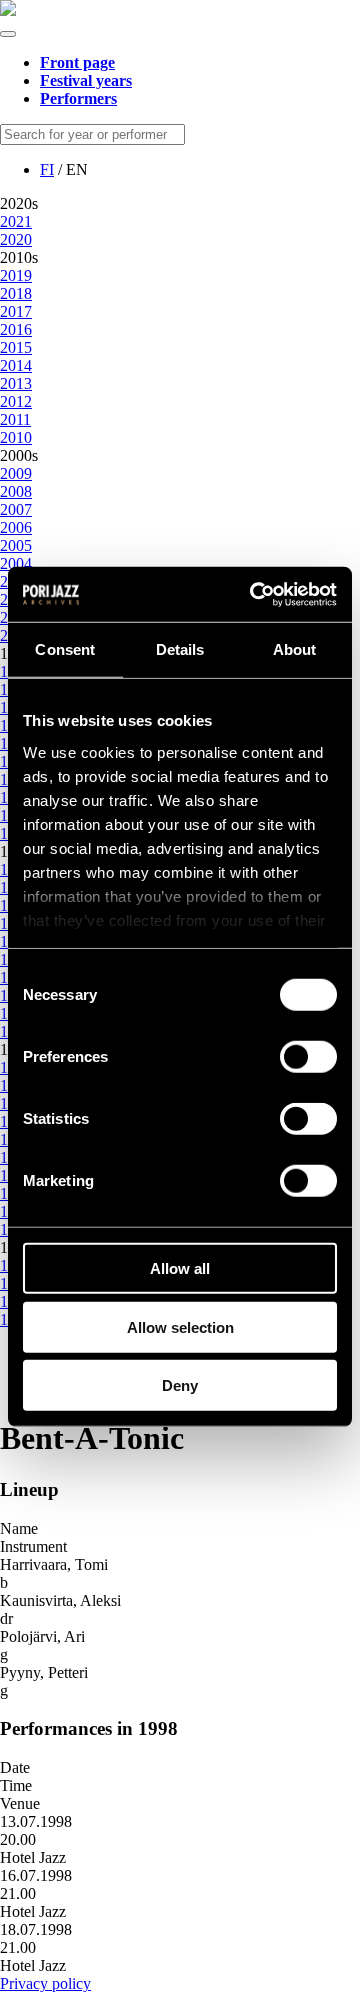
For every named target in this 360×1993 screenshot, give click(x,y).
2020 (16, 239)
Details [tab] (180, 649)
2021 (16, 221)
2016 (16, 329)
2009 (16, 473)
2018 (16, 293)
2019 (16, 275)
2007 (16, 509)
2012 (16, 401)
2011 (15, 419)
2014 (16, 365)
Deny (180, 1385)
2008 (16, 491)
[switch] (308, 1057)
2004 (16, 563)
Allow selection (180, 1326)
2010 (16, 437)
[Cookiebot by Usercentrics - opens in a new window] (254, 594)
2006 (16, 527)
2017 (16, 311)
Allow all (180, 1268)
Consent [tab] (65, 649)
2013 (16, 383)
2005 (16, 545)
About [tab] (295, 649)
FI (47, 169)
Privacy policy (45, 1983)
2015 (16, 347)
